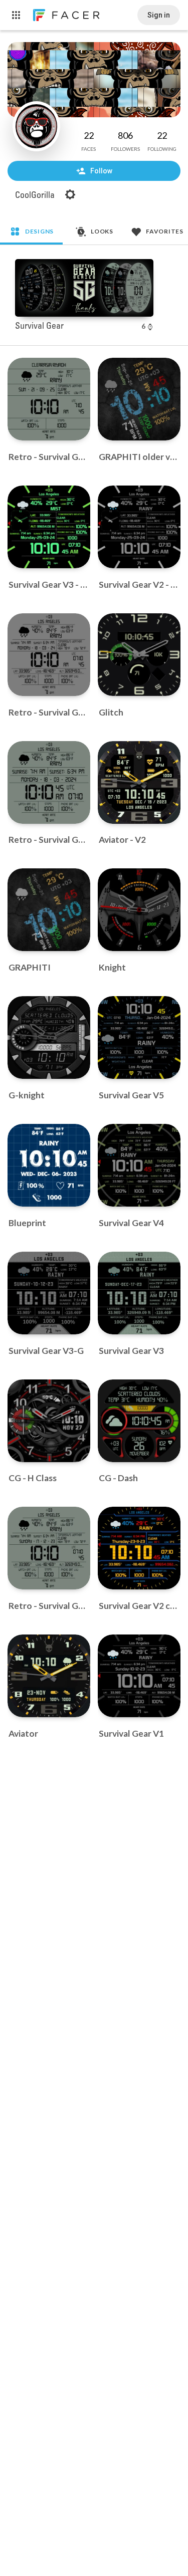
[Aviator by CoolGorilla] (49, 1676)
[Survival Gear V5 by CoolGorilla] (139, 1037)
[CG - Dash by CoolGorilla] (139, 1421)
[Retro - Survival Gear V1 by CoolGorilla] (49, 1548)
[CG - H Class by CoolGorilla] (49, 1421)
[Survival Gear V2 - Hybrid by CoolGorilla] (139, 527)
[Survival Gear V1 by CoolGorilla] (139, 1676)
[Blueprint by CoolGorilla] (49, 1165)
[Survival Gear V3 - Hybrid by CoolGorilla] (49, 527)
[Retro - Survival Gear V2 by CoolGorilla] (49, 782)
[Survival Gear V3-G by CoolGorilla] (49, 1293)
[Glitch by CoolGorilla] (139, 655)
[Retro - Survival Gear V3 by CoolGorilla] (49, 655)
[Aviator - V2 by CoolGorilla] (139, 782)
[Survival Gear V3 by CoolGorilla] (139, 1293)
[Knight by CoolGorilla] (139, 910)
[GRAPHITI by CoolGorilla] (49, 910)
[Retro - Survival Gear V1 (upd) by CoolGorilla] (49, 399)
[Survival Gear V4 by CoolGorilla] (139, 1165)
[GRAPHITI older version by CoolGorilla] (139, 399)
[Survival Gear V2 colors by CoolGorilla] (139, 1548)
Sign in (159, 15)
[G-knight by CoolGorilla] (49, 1037)
